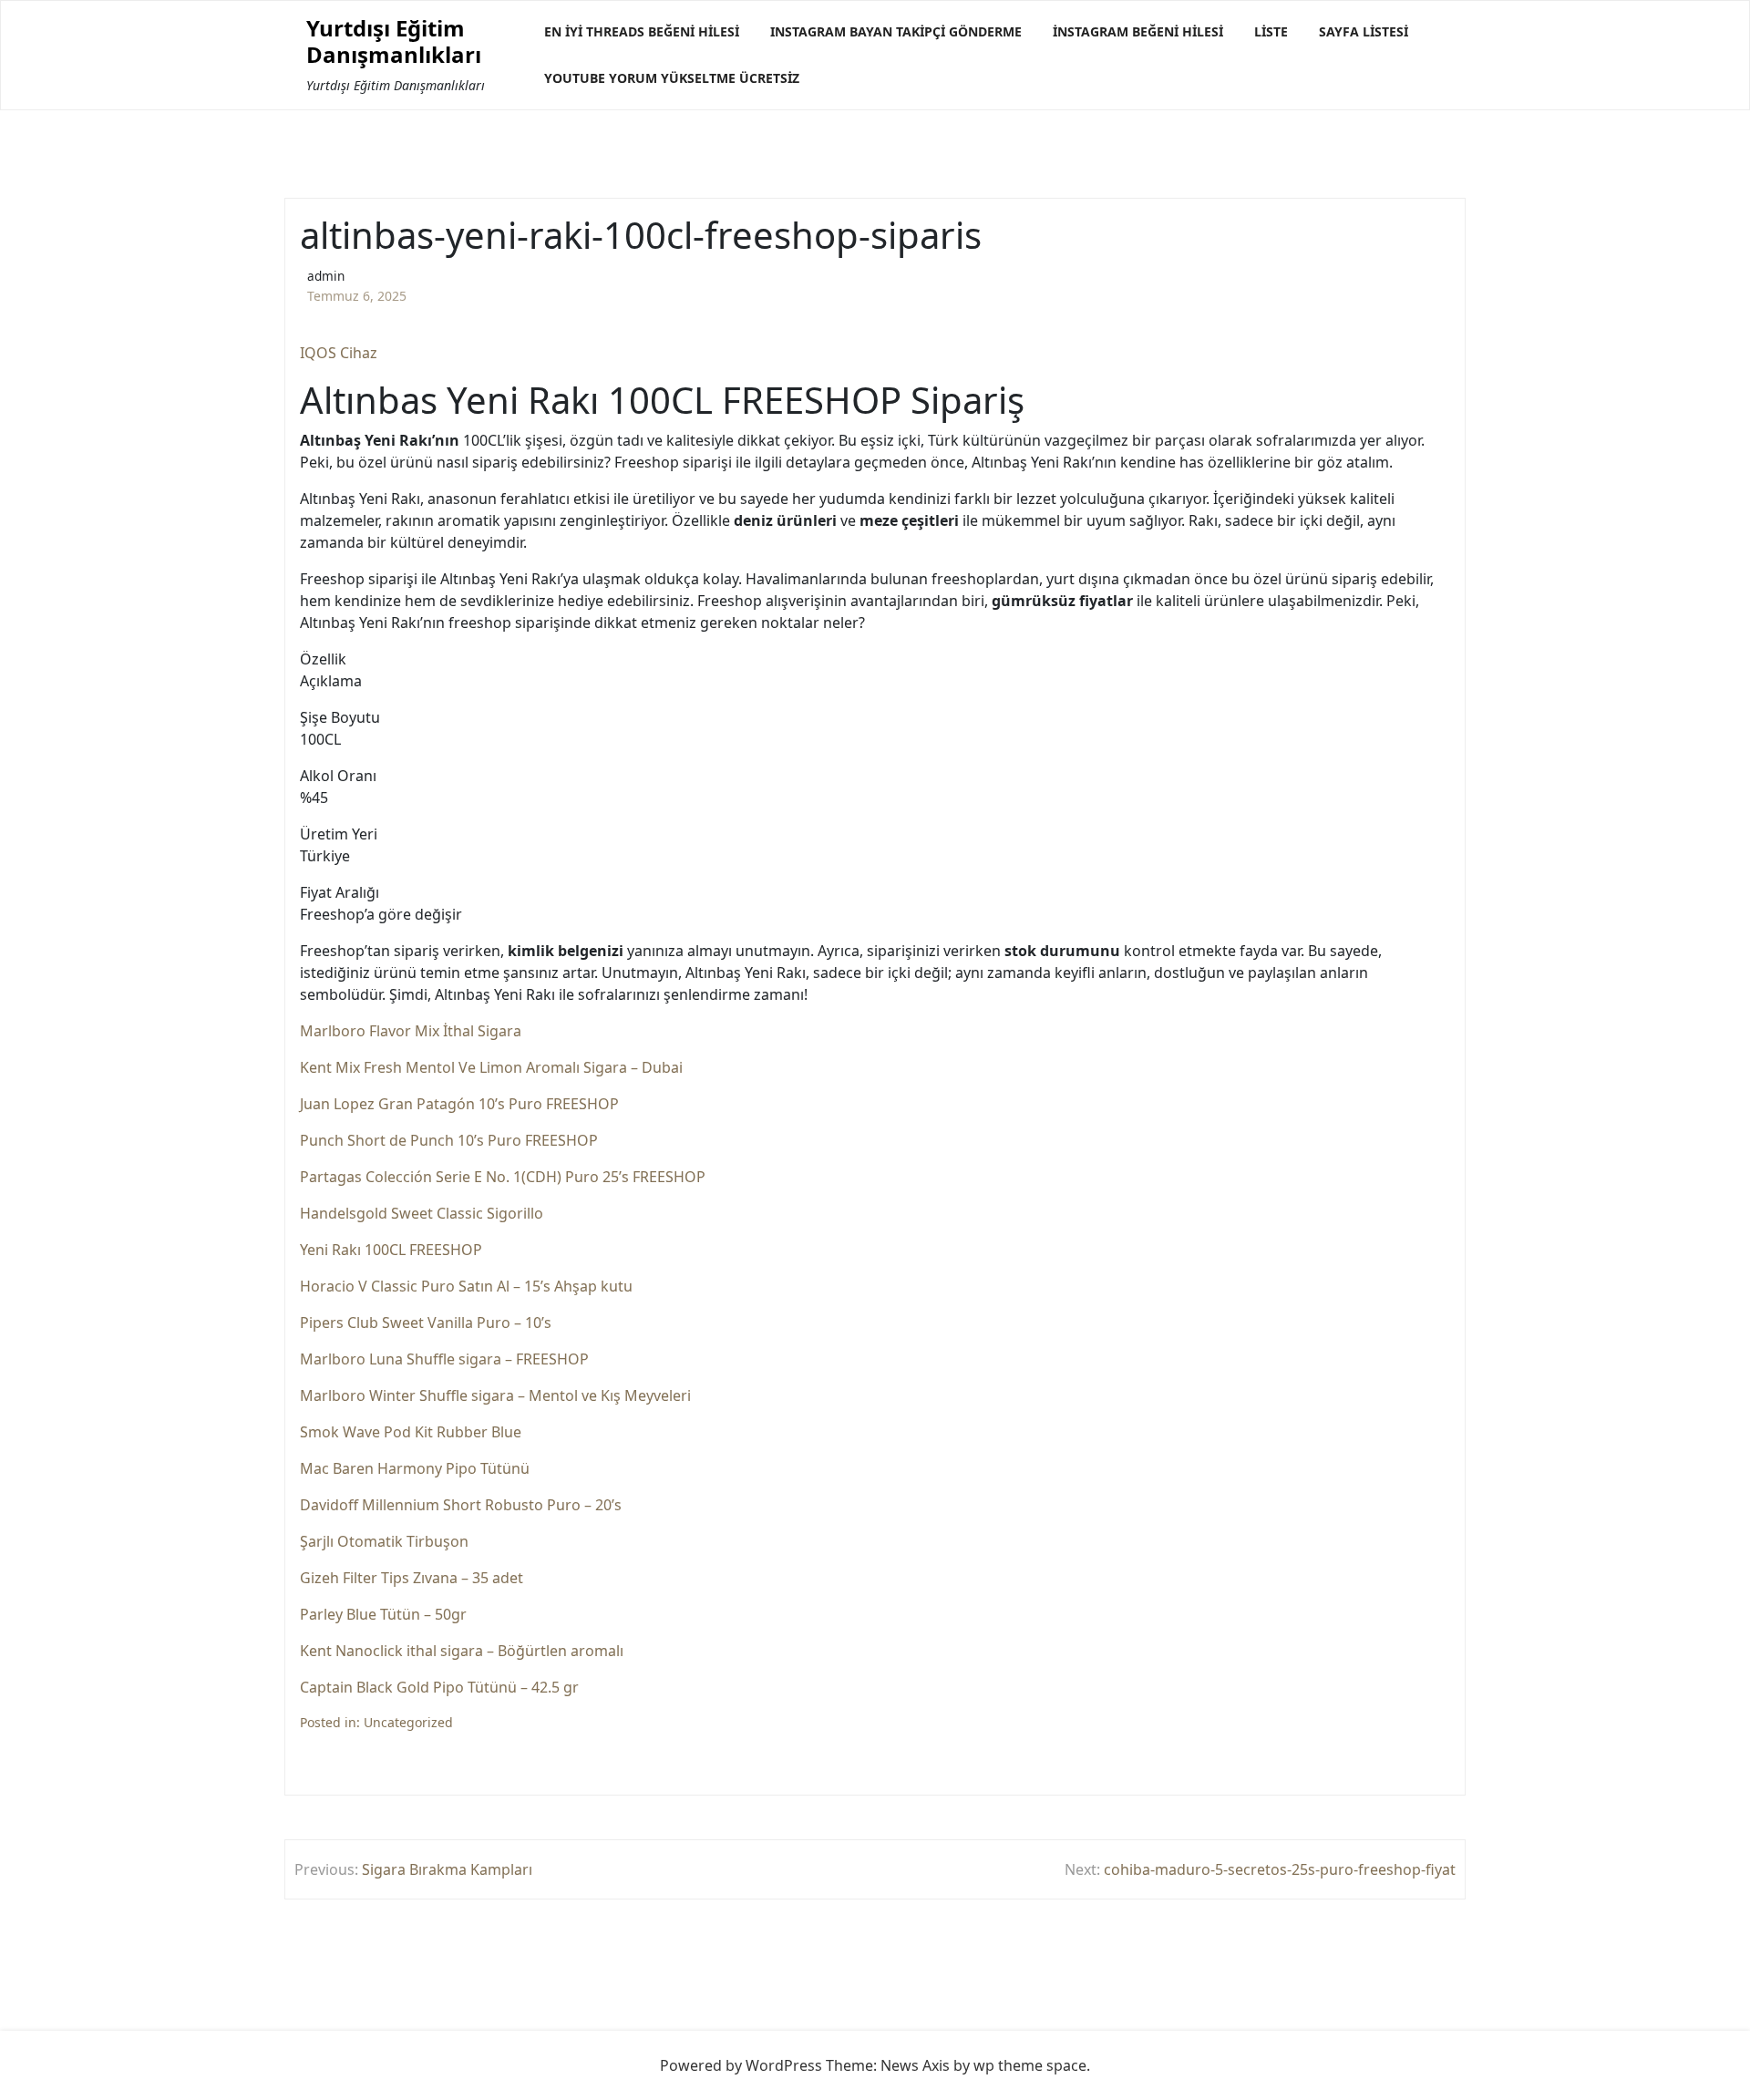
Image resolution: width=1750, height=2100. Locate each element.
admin (326, 276)
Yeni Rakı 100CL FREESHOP (391, 1250)
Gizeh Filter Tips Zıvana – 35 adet (412, 1578)
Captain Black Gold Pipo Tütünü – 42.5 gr (439, 1687)
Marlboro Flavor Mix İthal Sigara (411, 1031)
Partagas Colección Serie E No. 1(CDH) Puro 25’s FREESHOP (503, 1177)
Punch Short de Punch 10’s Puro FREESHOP (449, 1140)
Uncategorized (408, 1722)
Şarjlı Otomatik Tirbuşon (384, 1541)
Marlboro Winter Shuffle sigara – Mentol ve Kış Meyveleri (495, 1395)
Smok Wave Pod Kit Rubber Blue (411, 1432)
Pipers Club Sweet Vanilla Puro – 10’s (426, 1323)
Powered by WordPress (741, 2065)
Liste (1271, 31)
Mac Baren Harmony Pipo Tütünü (415, 1468)
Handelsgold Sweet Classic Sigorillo (422, 1213)
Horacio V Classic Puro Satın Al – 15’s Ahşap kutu (466, 1286)
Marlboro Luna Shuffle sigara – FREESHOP (444, 1359)
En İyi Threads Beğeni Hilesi (642, 31)
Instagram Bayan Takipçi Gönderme (896, 31)
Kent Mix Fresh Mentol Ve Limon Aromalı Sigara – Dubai (491, 1067)
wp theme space (1030, 2065)
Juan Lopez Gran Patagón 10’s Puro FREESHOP (459, 1104)
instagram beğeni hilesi (1138, 31)
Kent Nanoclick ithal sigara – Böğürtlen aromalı (462, 1651)
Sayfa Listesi (1364, 31)
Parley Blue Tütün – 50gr (383, 1614)
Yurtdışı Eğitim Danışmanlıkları (394, 42)
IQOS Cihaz (339, 353)
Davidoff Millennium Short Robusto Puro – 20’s (461, 1505)
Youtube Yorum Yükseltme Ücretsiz (672, 78)
